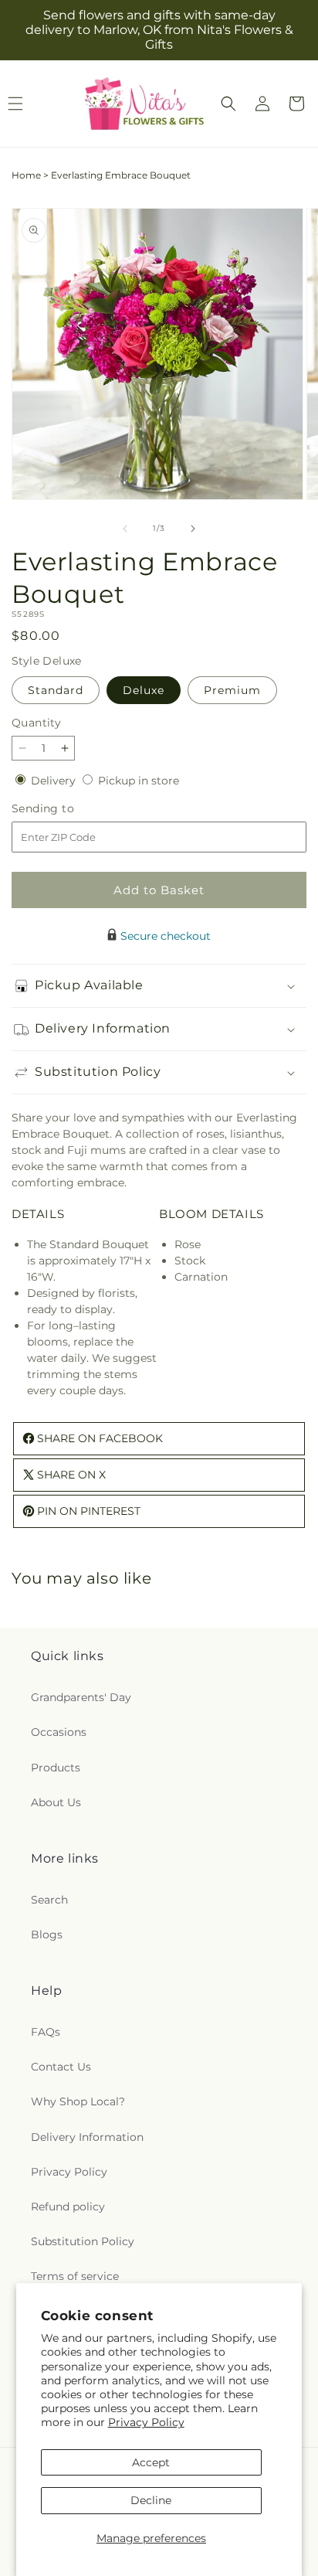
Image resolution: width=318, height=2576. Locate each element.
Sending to (66, 809)
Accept (151, 2462)
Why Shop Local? (78, 2101)
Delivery (55, 781)
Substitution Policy (83, 2241)
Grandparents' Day (81, 1697)
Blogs (47, 1935)
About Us (56, 1802)
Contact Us (61, 2067)
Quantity (36, 723)
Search (49, 1900)
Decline (151, 2500)
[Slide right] (193, 529)
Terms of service (75, 2276)
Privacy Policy (146, 2422)
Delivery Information (87, 2137)
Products (56, 1768)
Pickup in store (139, 781)
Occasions (59, 1732)
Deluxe (144, 690)
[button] (228, 104)
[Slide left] (125, 529)
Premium (232, 690)
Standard (56, 690)
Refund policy (68, 2207)
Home (26, 175)
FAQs (46, 2032)
